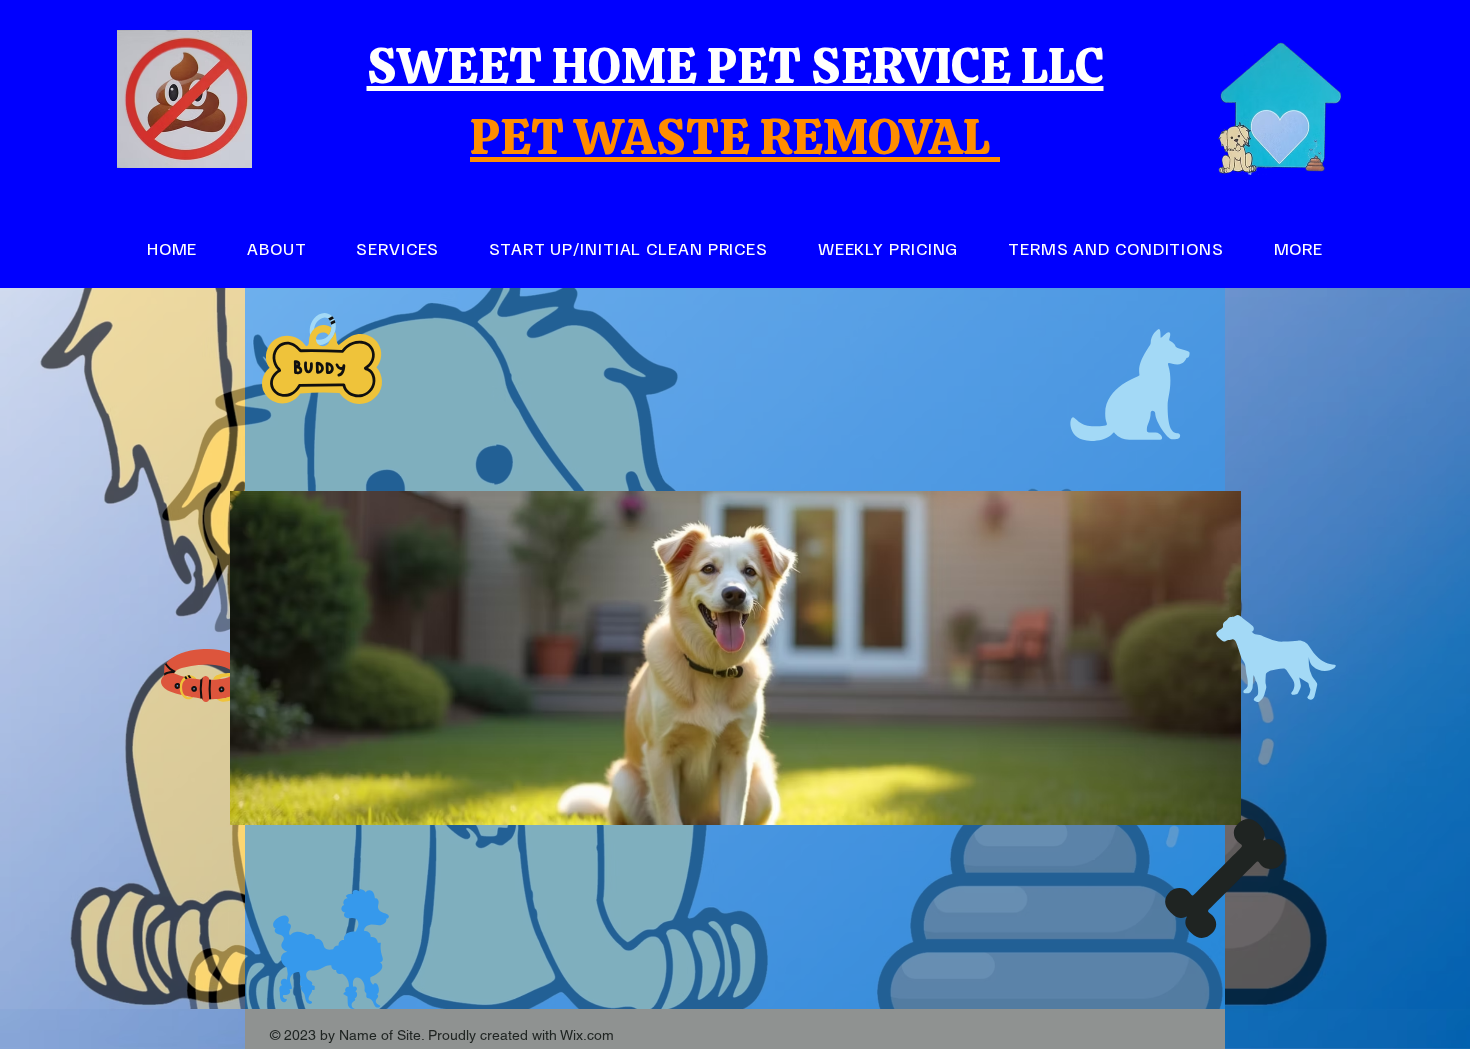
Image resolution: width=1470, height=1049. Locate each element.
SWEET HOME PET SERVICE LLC (735, 65)
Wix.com (587, 1035)
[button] (1298, 249)
